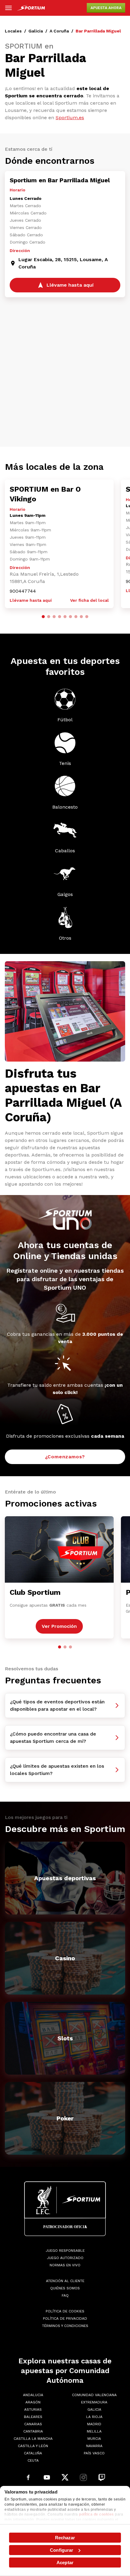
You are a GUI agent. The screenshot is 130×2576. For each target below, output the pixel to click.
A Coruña (59, 31)
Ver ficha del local (89, 600)
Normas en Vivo (65, 2265)
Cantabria (33, 2431)
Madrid (94, 2424)
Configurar (62, 2550)
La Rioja (94, 2417)
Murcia (94, 2439)
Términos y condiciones (65, 2326)
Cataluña (33, 2453)
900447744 (23, 591)
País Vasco (94, 2453)
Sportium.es (70, 118)
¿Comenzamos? (65, 1457)
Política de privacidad (65, 2318)
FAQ (65, 2295)
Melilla (94, 2431)
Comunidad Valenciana (94, 2395)
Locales (13, 31)
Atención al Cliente (65, 2281)
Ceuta (33, 2460)
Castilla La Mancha (33, 2439)
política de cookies (96, 2514)
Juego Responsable (65, 2251)
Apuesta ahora (106, 8)
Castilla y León (33, 2446)
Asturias (33, 2409)
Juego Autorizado (65, 2258)
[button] (43, 617)
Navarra (94, 2446)
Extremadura (94, 2402)
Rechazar (65, 2538)
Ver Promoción (59, 1626)
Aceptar (65, 2563)
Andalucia (33, 2395)
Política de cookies (65, 2311)
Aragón (33, 2402)
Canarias (33, 2424)
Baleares (33, 2417)
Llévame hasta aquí (31, 600)
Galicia (36, 31)
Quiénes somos (65, 2288)
